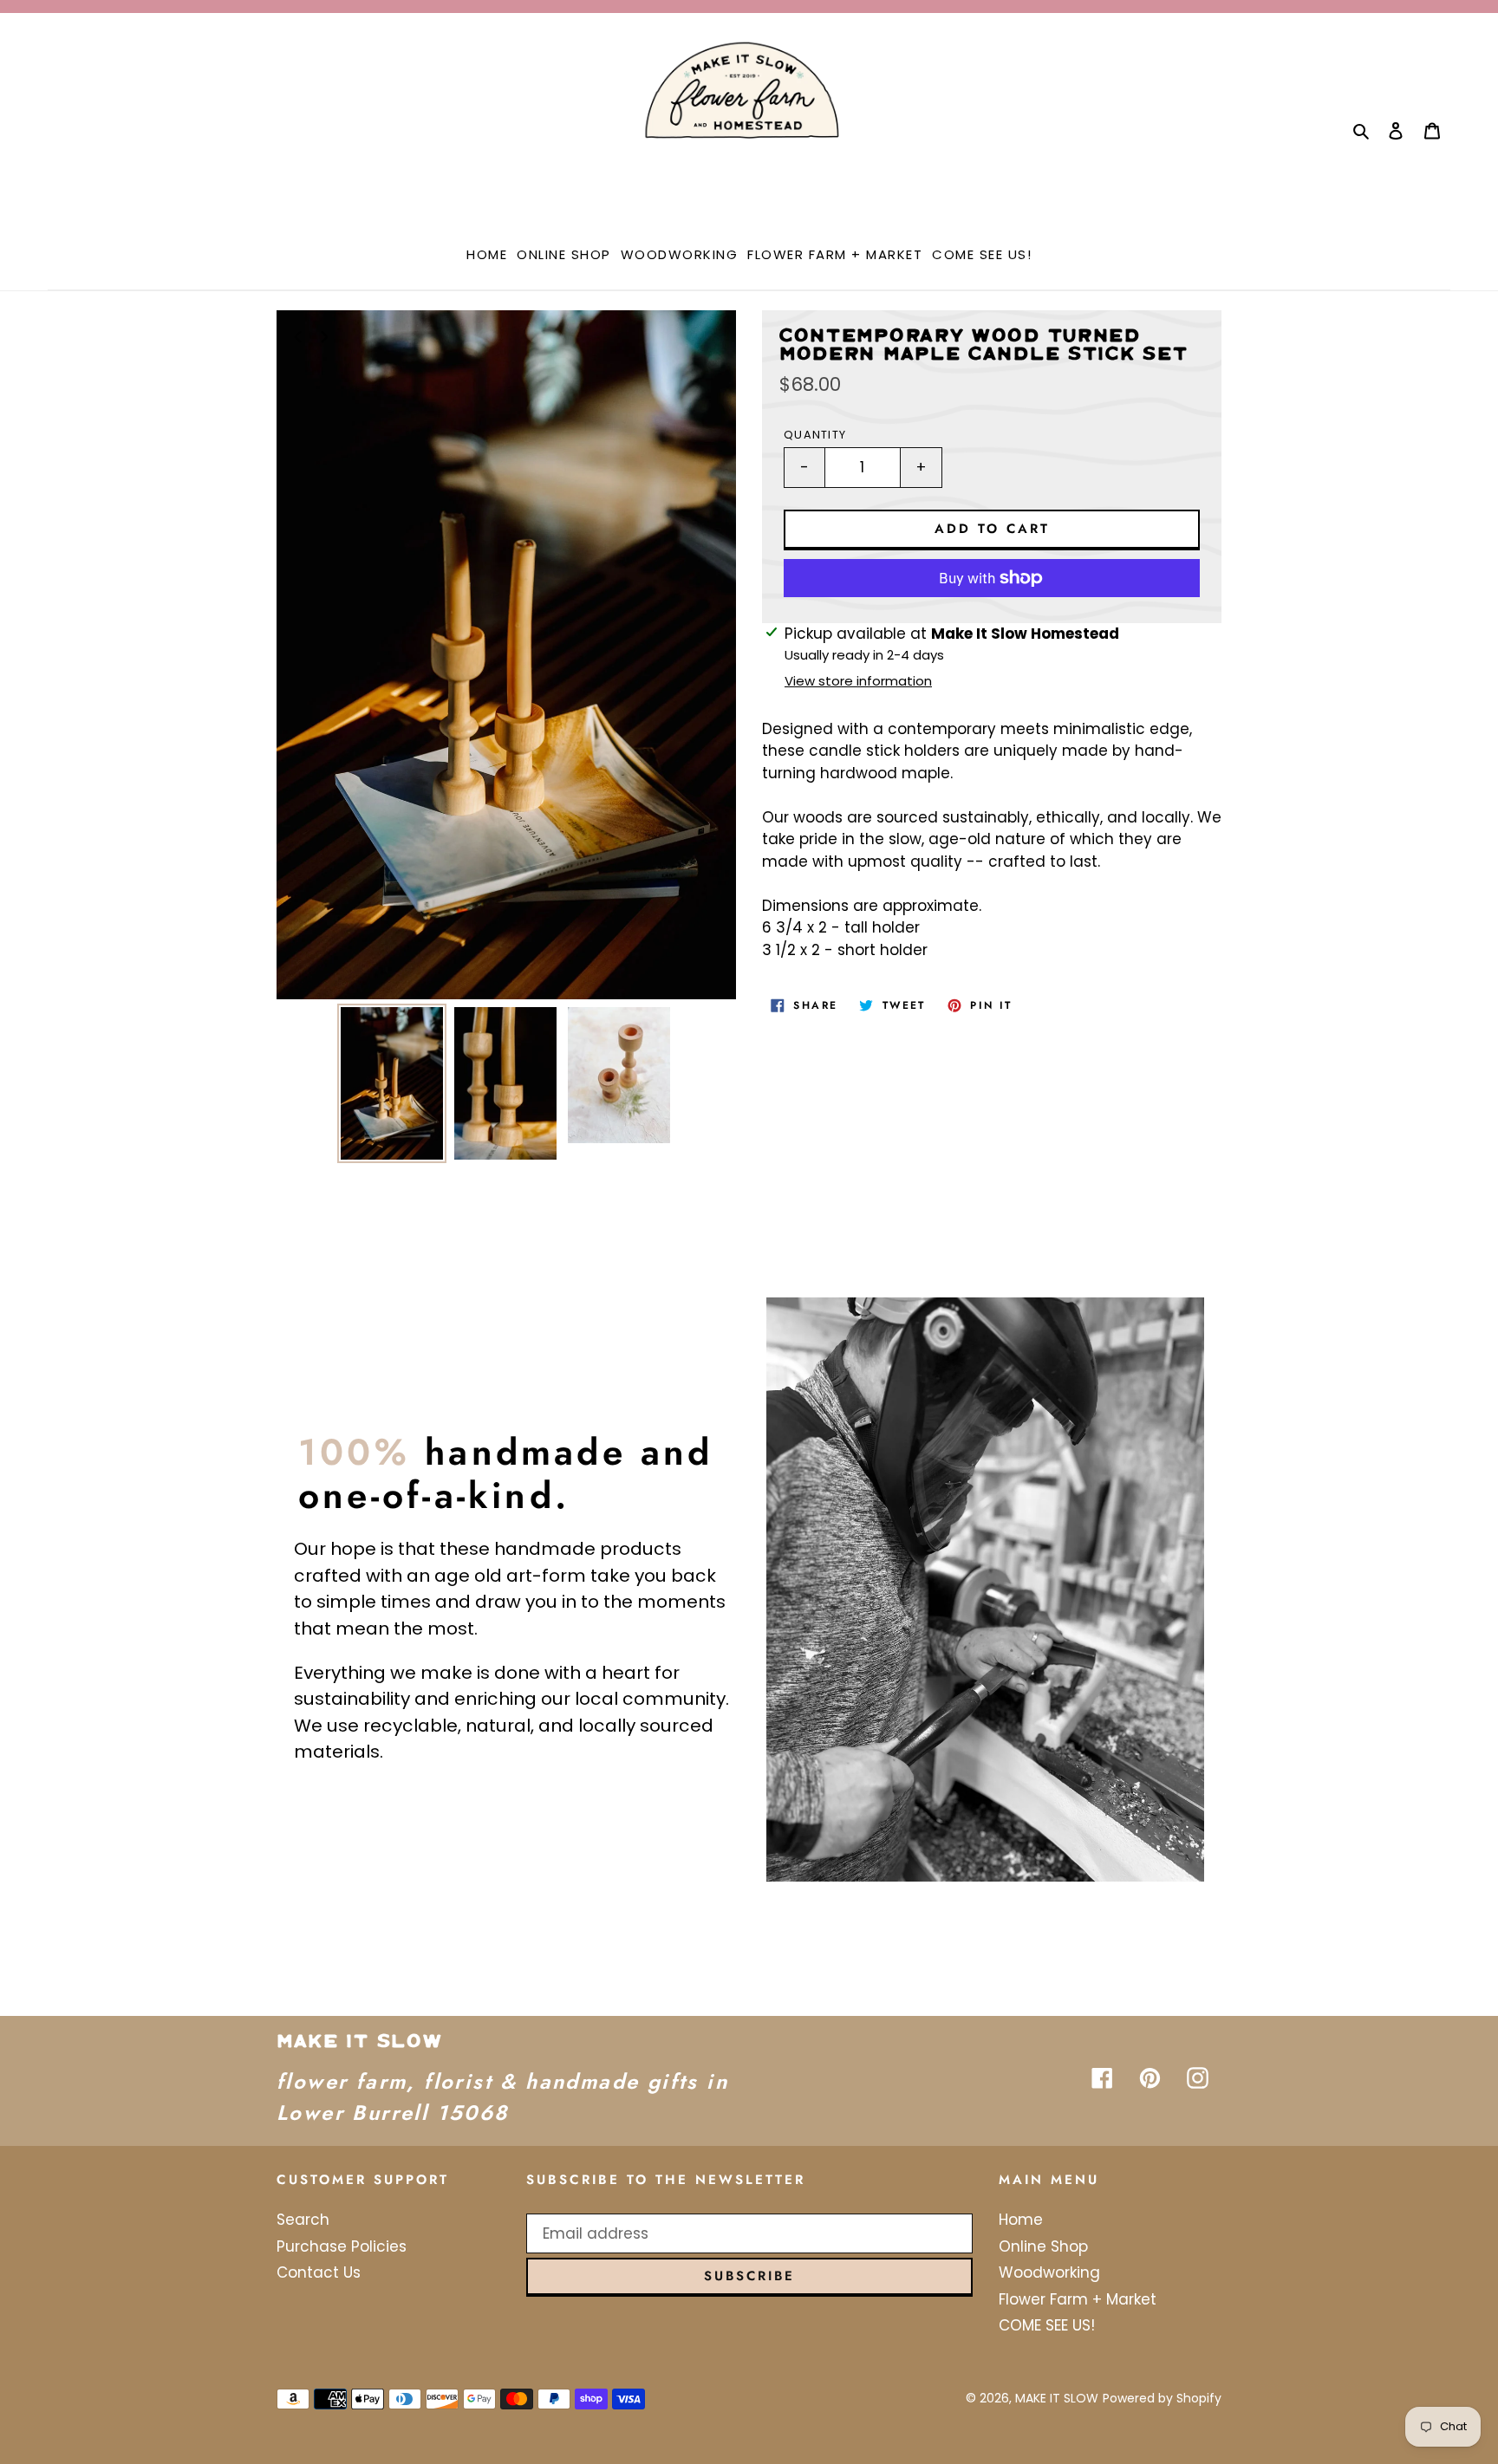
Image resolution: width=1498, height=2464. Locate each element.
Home (1021, 2220)
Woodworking (1049, 2272)
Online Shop (1043, 2246)
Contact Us (319, 2272)
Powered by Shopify (1162, 2398)
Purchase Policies (342, 2246)
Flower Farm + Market (1078, 2299)
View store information (858, 681)
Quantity (815, 435)
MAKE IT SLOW (1057, 2398)
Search (303, 2220)
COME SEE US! (1047, 2325)
